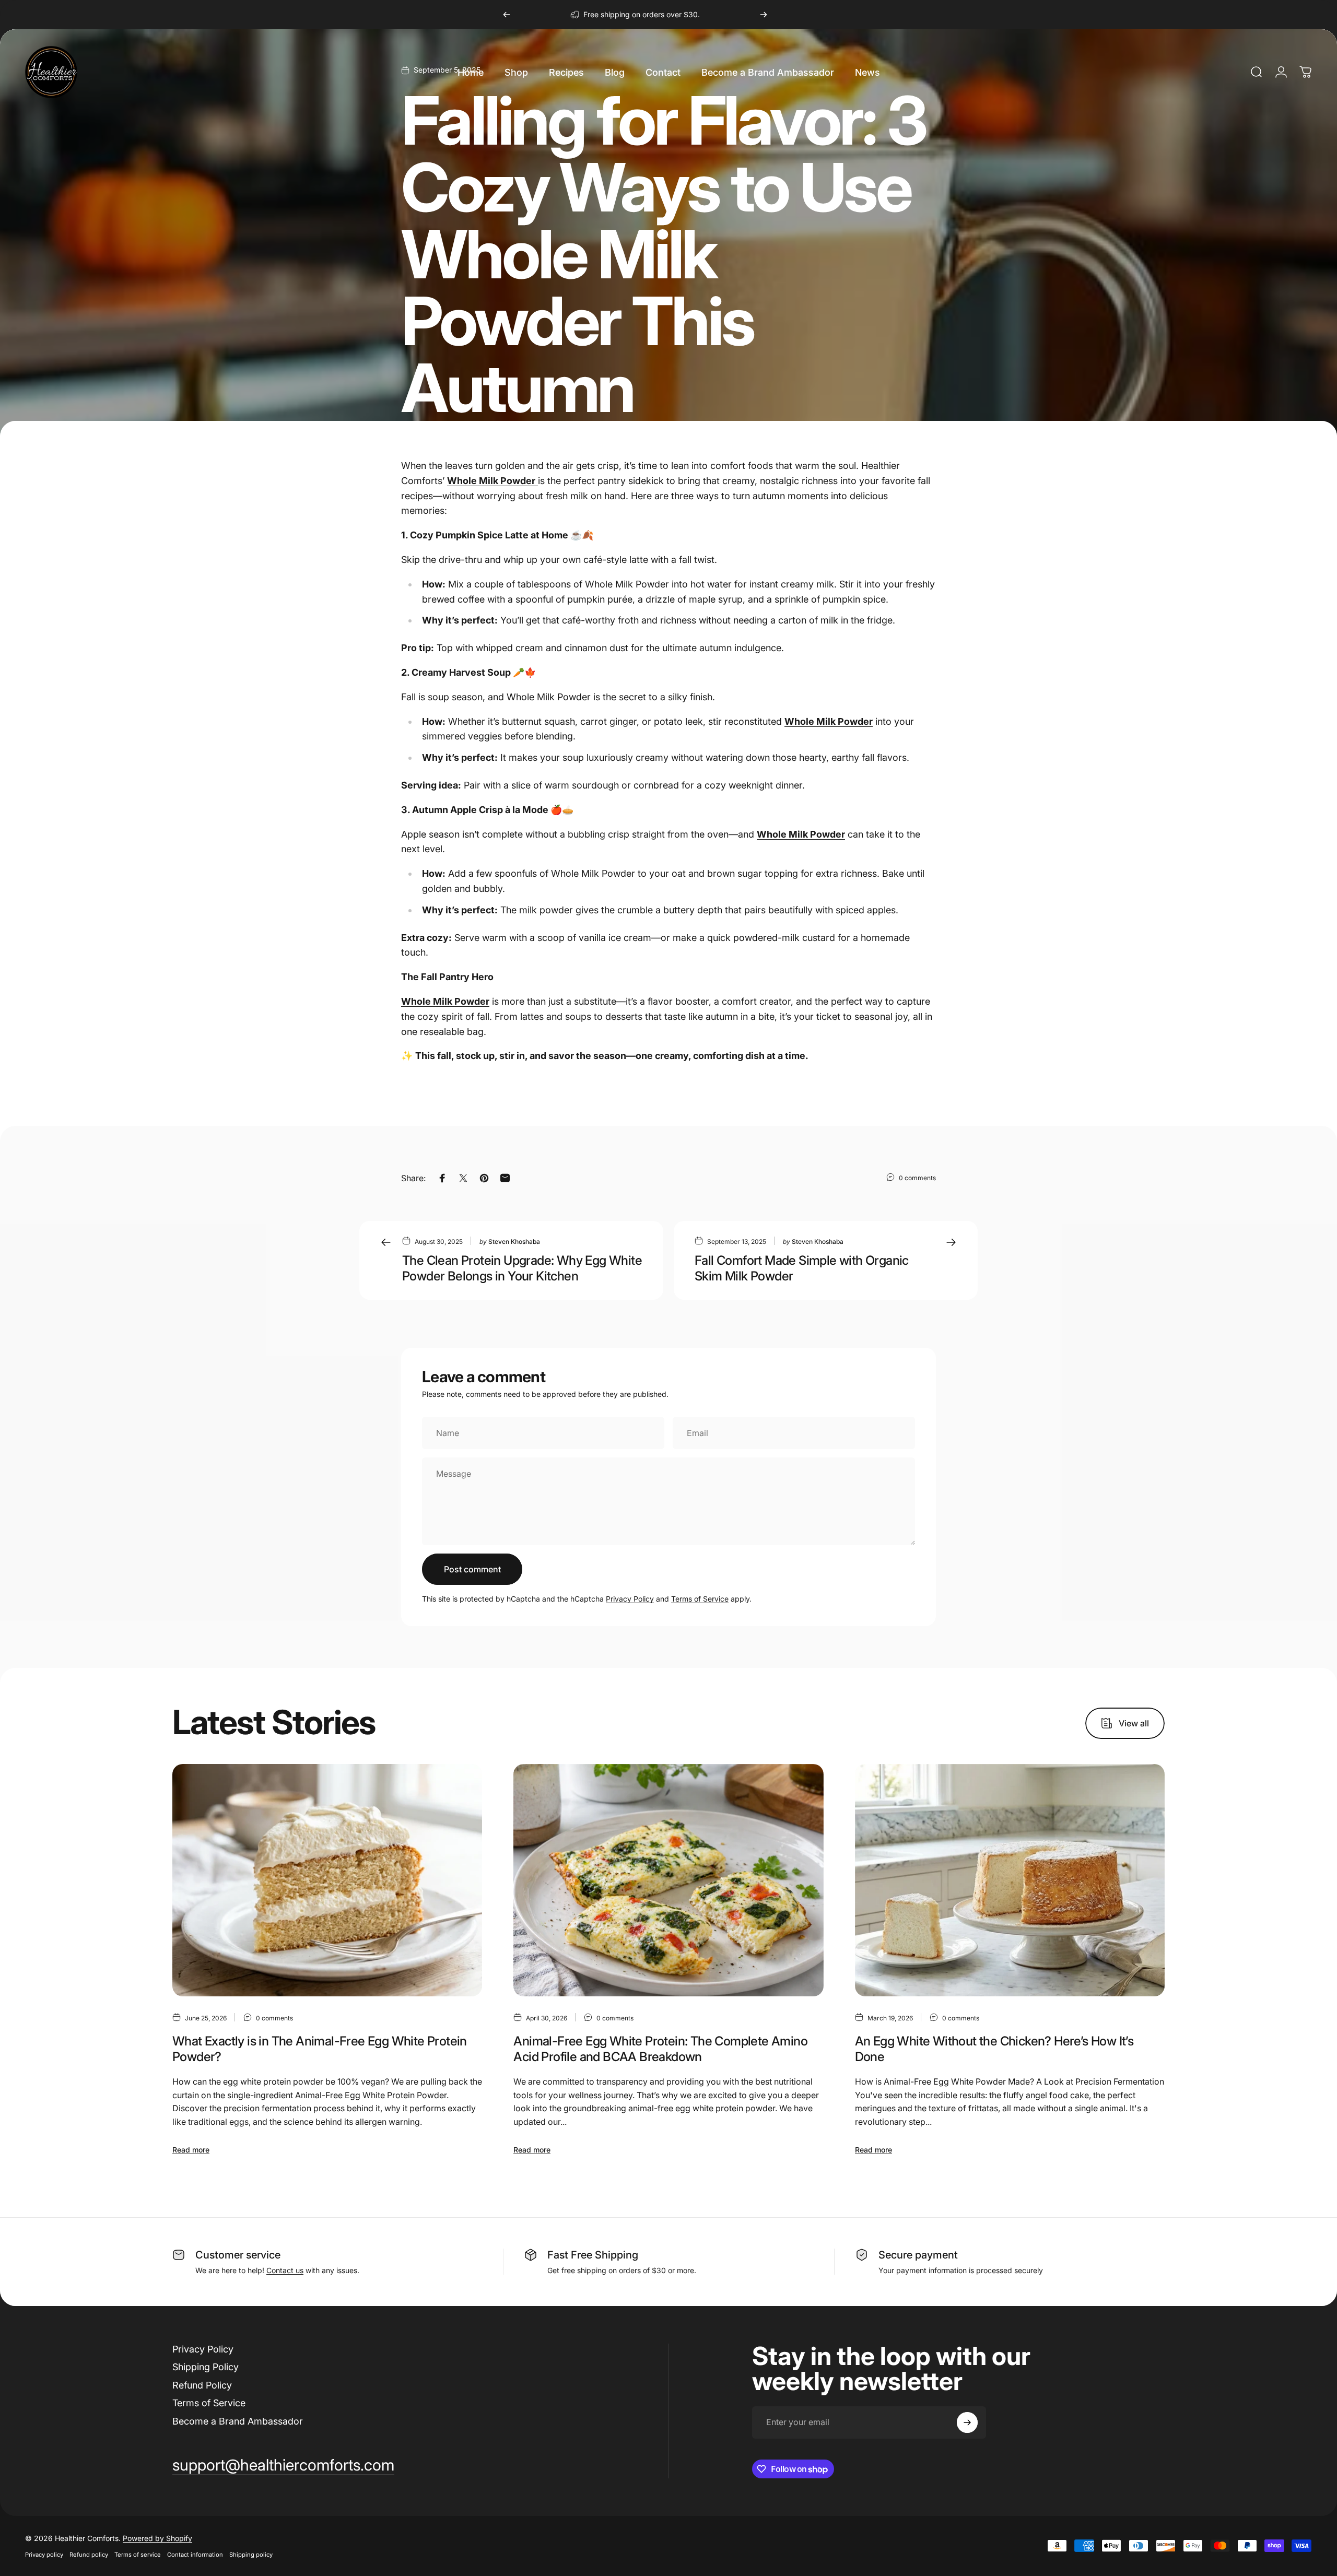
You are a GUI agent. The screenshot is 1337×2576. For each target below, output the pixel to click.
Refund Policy (202, 2385)
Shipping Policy (206, 2367)
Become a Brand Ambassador (238, 2421)
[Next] (764, 15)
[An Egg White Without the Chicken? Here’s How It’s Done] (1010, 1880)
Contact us (285, 2270)
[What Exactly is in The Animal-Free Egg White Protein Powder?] (327, 1880)
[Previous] (507, 15)
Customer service (238, 2255)
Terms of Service (700, 1599)
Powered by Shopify (157, 2538)
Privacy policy (44, 2555)
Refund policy (89, 2555)
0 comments (917, 1178)
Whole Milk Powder (829, 721)
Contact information (195, 2555)
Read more (191, 2150)
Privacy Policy (630, 1599)
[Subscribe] (967, 2422)
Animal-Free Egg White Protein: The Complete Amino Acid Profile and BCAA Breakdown (660, 2049)
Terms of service (138, 2555)
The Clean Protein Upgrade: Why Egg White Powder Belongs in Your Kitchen (522, 1268)
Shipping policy (251, 2555)
